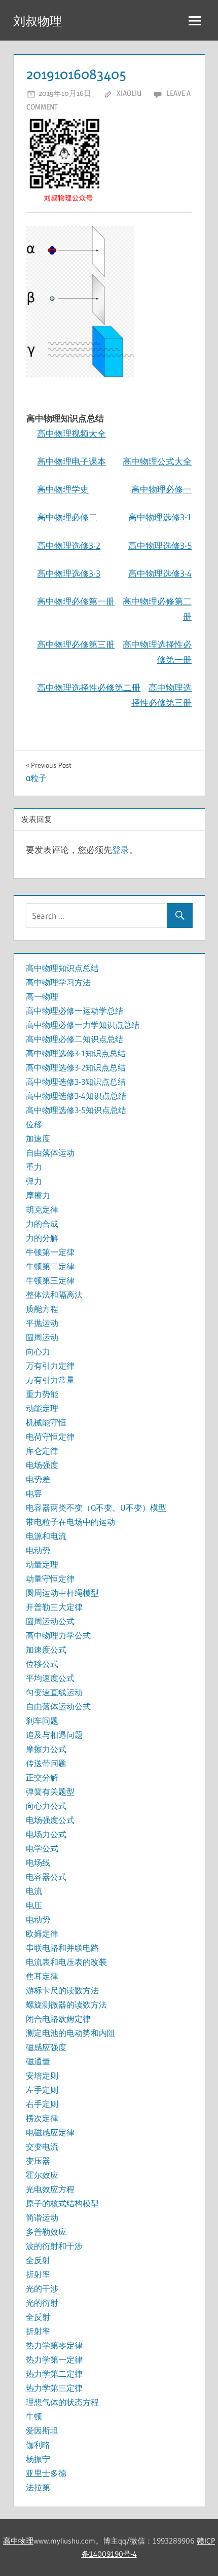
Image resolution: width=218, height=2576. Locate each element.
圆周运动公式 (50, 1621)
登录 (121, 850)
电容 (34, 1493)
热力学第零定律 (54, 2345)
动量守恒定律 (50, 1579)
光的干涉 (42, 2288)
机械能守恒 (46, 1422)
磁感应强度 (46, 2047)
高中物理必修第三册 (76, 644)
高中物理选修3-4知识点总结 (76, 1096)
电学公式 (42, 1848)
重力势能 (42, 1394)
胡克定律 (42, 1209)
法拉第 (38, 2487)
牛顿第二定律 (50, 1266)
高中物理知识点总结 (62, 968)
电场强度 (42, 1465)
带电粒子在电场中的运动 (70, 1522)
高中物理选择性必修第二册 (89, 687)
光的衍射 (42, 2303)
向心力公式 (46, 1806)
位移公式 (42, 1664)
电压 (34, 1905)
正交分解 (42, 1777)
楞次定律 (42, 2118)
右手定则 (42, 2104)
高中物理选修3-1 (160, 517)
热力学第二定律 (54, 2374)
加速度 (38, 1138)
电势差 (38, 1479)
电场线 (38, 1863)
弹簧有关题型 (50, 1792)
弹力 (34, 1181)
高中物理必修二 (67, 517)
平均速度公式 (50, 1678)
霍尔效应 (42, 2175)
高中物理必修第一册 (76, 601)
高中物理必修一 (161, 489)
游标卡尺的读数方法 (62, 1990)
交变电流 (42, 2146)
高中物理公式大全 (157, 461)
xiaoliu (129, 93)
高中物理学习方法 (58, 982)
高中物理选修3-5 (160, 545)
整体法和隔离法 (54, 1295)
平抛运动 (42, 1323)
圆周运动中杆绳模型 (62, 1593)
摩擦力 (38, 1195)
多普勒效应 (46, 2232)
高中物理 (18, 2541)
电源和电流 (46, 1536)
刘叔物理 (38, 21)
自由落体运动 (50, 1153)
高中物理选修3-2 (69, 545)
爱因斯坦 (42, 2430)
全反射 (38, 2260)
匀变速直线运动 (54, 1692)
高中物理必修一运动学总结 (75, 1011)
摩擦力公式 (46, 1749)
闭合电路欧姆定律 (58, 2019)
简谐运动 (42, 2217)
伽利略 (38, 2445)
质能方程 (42, 1309)
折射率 (38, 2274)
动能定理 (42, 1408)
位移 (34, 1124)
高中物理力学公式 (58, 1635)
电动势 (38, 1550)
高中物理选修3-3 (69, 573)
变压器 (38, 2161)
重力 (34, 1167)
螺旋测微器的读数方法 (66, 2005)
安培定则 (42, 2076)
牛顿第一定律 (50, 1252)
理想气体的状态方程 (62, 2402)
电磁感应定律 (50, 2132)
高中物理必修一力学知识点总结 (83, 1025)
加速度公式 (46, 1650)
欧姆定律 (42, 1934)
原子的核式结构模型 (62, 2203)
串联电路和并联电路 (62, 1948)
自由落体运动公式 (58, 1706)
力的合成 (42, 1224)
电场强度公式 (50, 1820)
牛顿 (34, 2416)
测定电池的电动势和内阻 (70, 2033)
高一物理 (42, 996)
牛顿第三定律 (50, 1280)
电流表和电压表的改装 (66, 1962)
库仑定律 (42, 1451)
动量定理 (42, 1564)
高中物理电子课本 (71, 461)
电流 (34, 1891)
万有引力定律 (50, 1366)
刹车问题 (42, 1721)
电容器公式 (46, 1877)
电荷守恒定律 (50, 1437)
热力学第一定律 (54, 2359)
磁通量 (38, 2061)
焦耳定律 (42, 1976)
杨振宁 (38, 2459)
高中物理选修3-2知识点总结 (76, 1067)
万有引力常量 (50, 1380)
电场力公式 (46, 1834)
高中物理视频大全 (71, 433)
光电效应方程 (50, 2189)
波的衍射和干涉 (54, 2246)
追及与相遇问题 (54, 1735)
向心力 (38, 1351)
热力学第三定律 (54, 2388)
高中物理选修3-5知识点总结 (76, 1110)
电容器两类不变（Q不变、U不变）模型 (96, 1508)
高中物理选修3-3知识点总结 (76, 1082)
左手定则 (42, 2090)
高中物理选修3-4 (160, 573)
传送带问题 (46, 1763)
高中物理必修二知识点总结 (75, 1039)
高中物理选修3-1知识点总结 (76, 1053)
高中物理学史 (63, 489)
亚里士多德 (46, 2473)
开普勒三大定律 (54, 1607)
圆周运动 (42, 1337)
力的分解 (42, 1238)
